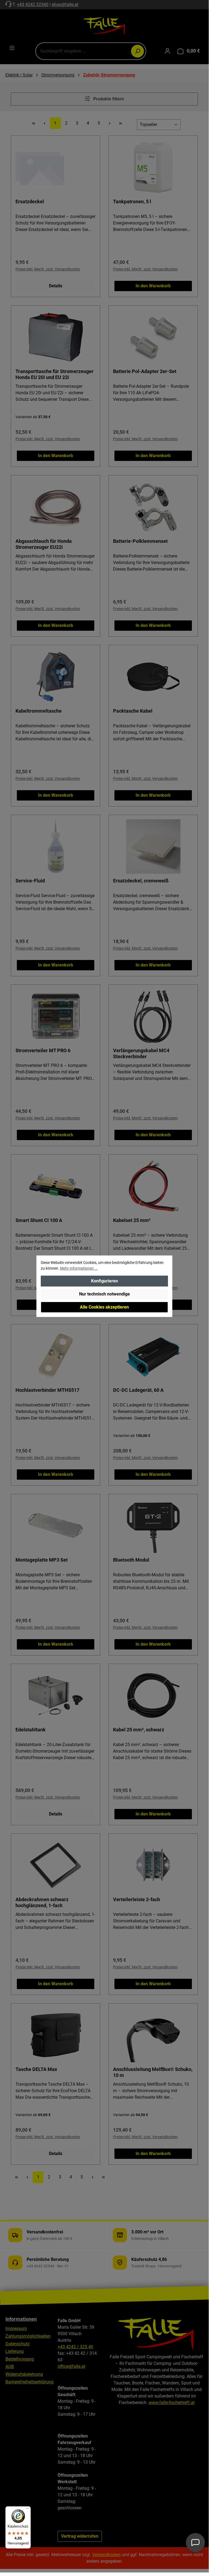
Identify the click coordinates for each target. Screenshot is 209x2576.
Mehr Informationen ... (79, 1268)
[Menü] (27, 2510)
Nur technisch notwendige (104, 1294)
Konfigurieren (104, 1281)
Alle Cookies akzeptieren (104, 1307)
